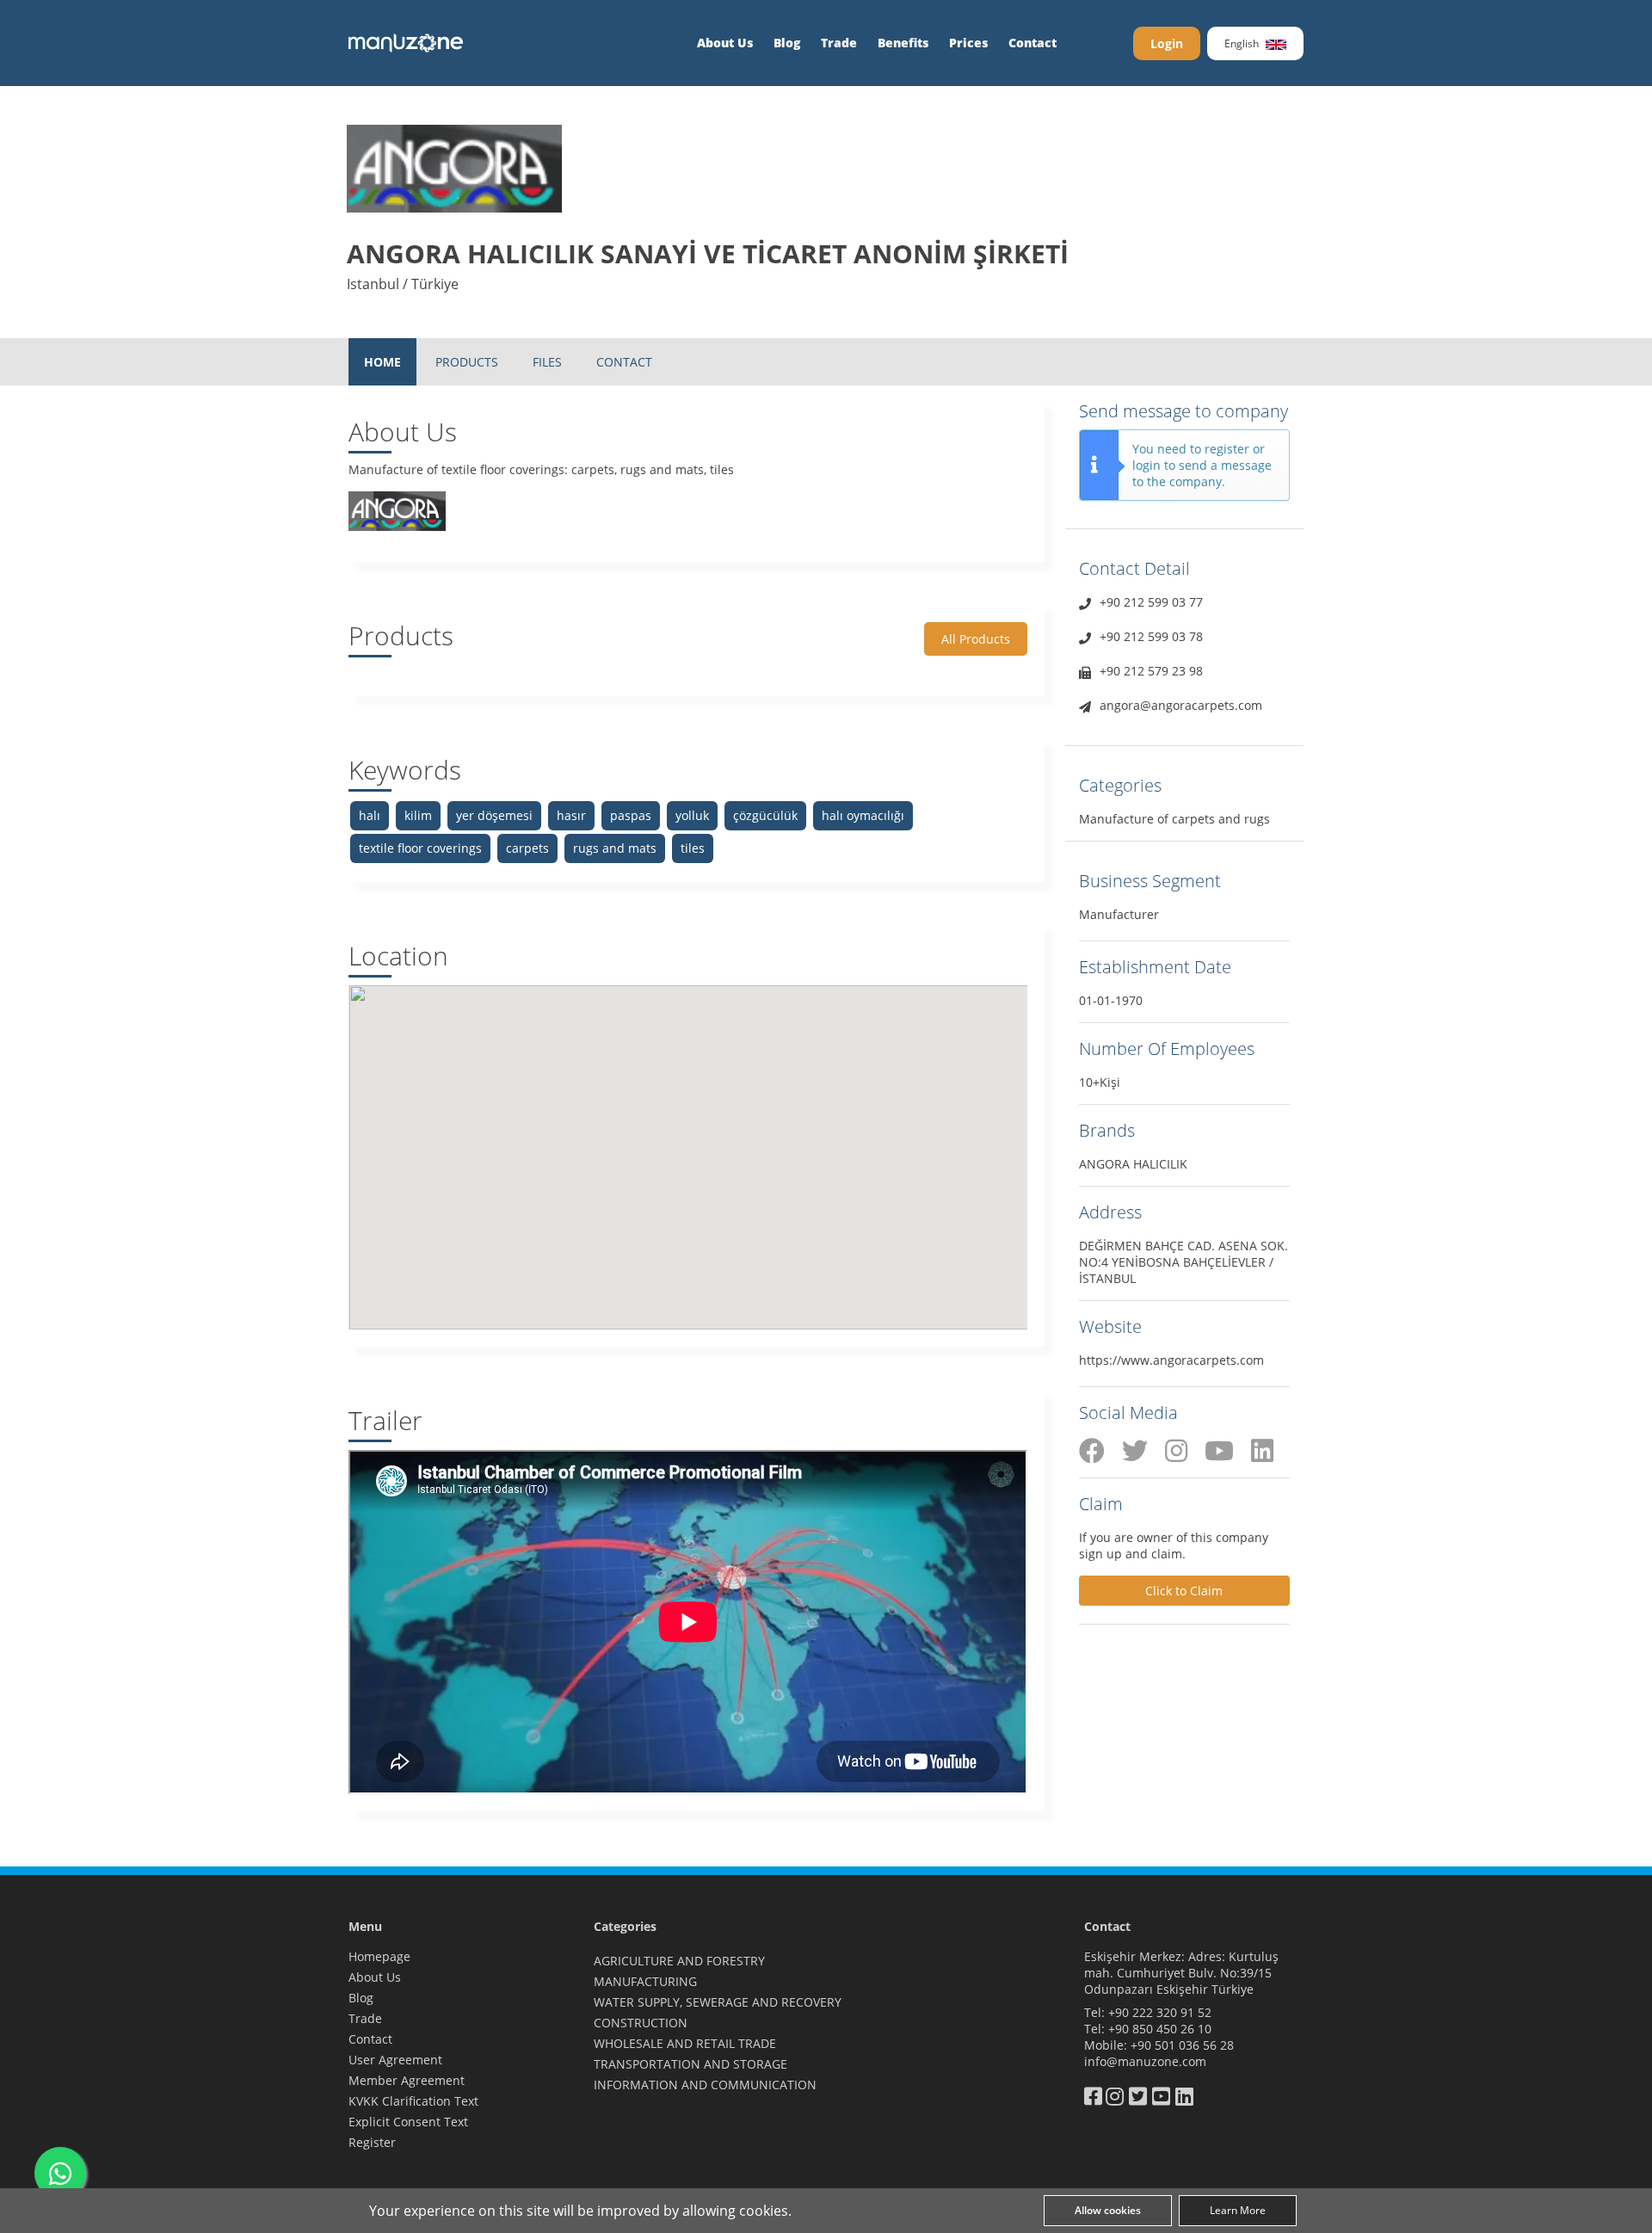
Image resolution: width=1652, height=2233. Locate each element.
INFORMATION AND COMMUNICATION (705, 2085)
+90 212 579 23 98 (1151, 671)
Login (1167, 43)
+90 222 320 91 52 (1160, 2012)
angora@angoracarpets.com (1181, 705)
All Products (976, 639)
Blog (787, 43)
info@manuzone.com (1145, 2061)
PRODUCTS (467, 362)
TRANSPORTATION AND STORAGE (690, 2064)
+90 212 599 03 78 (1151, 636)
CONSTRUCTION (641, 2023)
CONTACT (624, 362)
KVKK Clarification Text (413, 2101)
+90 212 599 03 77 (1151, 602)
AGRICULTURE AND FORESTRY (679, 1961)
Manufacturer (1119, 914)
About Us (725, 43)
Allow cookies (1108, 2210)
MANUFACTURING (645, 1981)
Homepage (379, 1956)
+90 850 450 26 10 (1160, 2029)
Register (372, 2142)
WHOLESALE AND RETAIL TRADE (685, 2043)
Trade (839, 43)
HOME (382, 362)
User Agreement (395, 2060)
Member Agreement (407, 2080)
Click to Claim (1184, 1591)
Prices (968, 43)
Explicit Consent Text (408, 2122)
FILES (547, 362)
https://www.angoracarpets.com (1171, 1360)
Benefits (903, 43)
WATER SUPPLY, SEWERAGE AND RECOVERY (718, 2002)
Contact (1032, 43)
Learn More (1238, 2210)
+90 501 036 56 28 (1182, 2045)
